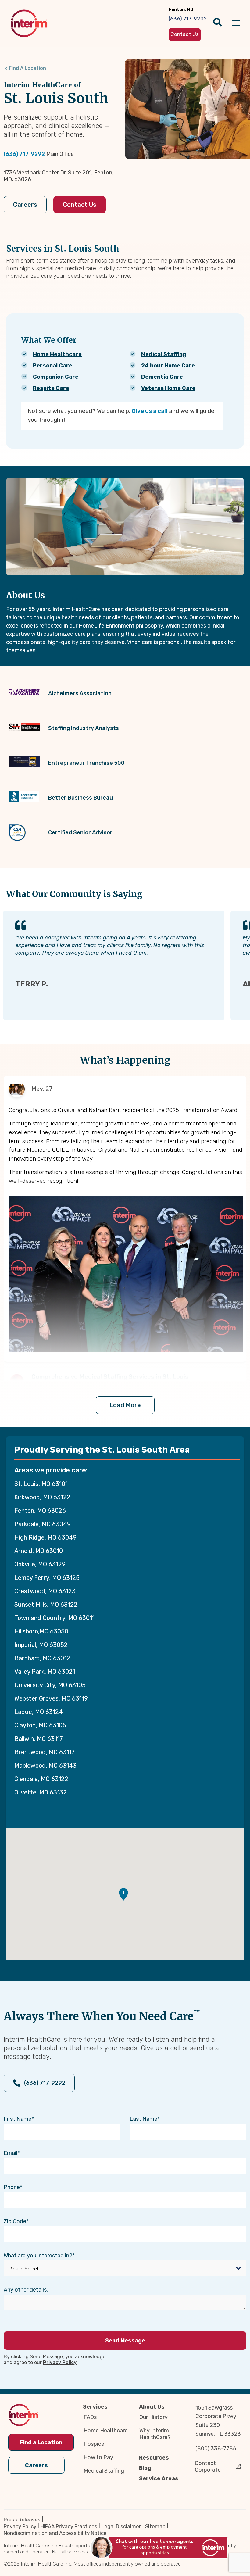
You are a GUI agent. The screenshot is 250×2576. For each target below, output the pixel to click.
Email (11, 2153)
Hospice (94, 2444)
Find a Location (41, 2442)
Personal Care (53, 366)
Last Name (143, 2119)
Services (95, 2407)
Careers (25, 205)
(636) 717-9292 (24, 154)
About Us (152, 2407)
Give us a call (150, 411)
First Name (18, 2119)
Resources (154, 2458)
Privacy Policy (20, 2526)
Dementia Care (162, 377)
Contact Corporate (208, 2467)
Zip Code (15, 2221)
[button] (123, 1894)
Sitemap (155, 2526)
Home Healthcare (57, 354)
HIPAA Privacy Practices (69, 2526)
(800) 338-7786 (216, 2449)
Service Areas (159, 2478)
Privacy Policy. (60, 2362)
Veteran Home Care (168, 388)
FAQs (90, 2417)
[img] (29, 23)
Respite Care (51, 388)
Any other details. (26, 2290)
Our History (154, 2417)
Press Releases (22, 2520)
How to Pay (98, 2457)
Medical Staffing (164, 354)
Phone (12, 2187)
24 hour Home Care (168, 366)
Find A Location (27, 68)
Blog (145, 2468)
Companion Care (56, 377)
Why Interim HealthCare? (155, 2434)
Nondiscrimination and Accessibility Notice (55, 2533)
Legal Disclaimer (121, 2526)
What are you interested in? (38, 2256)
